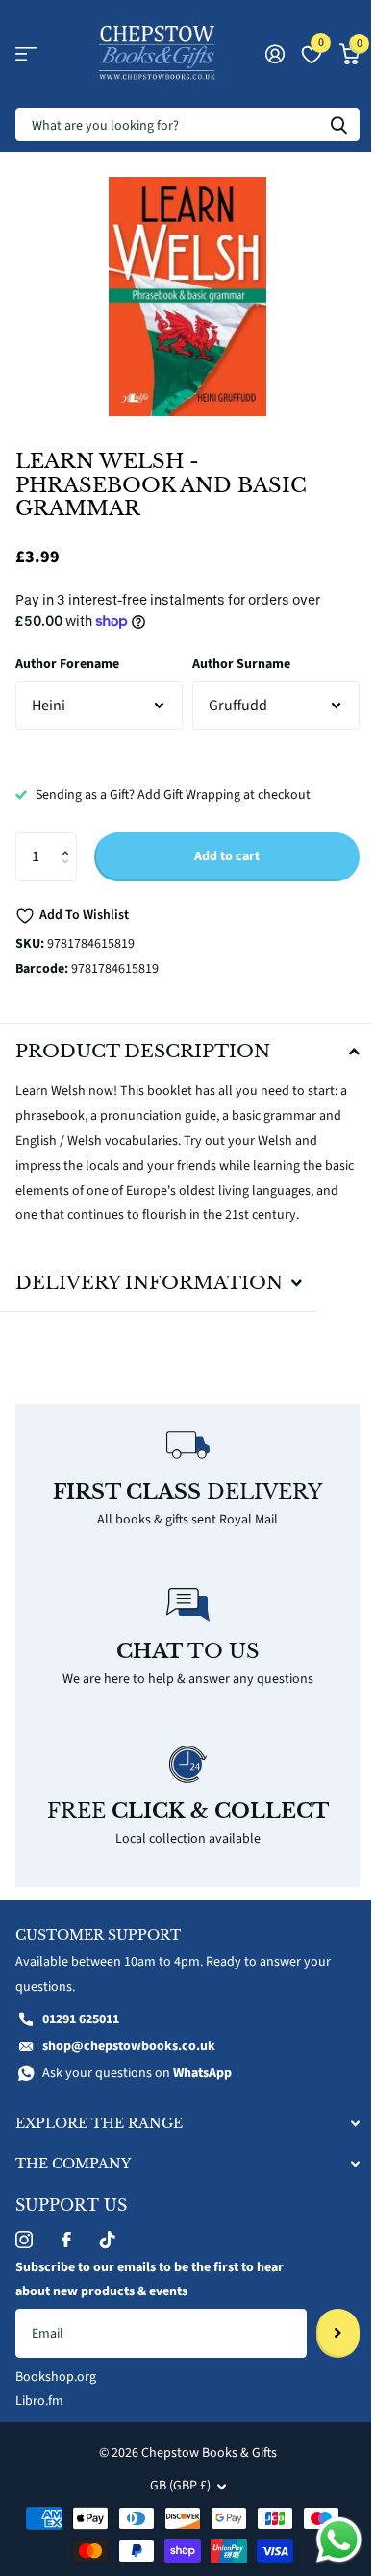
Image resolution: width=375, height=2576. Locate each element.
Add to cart (227, 856)
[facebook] (66, 2228)
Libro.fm (39, 2390)
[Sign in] (275, 54)
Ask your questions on (137, 2062)
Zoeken (338, 124)
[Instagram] (24, 2228)
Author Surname (241, 664)
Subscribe (324, 2322)
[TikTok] (108, 2228)
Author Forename (67, 664)
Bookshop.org (56, 2365)
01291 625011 (81, 2009)
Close (180, 2112)
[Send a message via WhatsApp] (325, 2540)
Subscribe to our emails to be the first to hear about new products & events (150, 2268)
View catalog (26, 54)
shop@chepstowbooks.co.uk (129, 2035)
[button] (70, 840)
